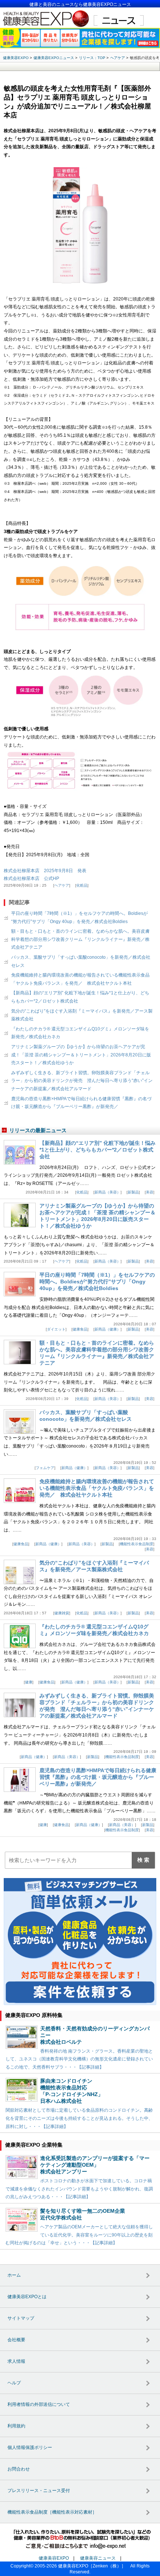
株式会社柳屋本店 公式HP (31, 878)
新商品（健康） (108, 1329)
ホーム (14, 2275)
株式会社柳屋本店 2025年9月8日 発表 (45, 871)
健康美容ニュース (98, 2558)
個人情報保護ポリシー (30, 2447)
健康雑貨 (62, 1613)
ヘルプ (14, 2383)
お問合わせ (19, 2469)
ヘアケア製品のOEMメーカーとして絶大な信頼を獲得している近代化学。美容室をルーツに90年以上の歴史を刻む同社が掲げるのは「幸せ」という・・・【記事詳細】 (79, 2235)
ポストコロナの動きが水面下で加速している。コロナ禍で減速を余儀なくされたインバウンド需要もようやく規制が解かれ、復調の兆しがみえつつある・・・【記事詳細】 (79, 2189)
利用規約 (16, 2426)
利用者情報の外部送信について (39, 2404)
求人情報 (16, 2361)
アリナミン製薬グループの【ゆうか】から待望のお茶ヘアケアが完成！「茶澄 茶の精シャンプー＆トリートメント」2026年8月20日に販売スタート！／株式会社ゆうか (81, 1055)
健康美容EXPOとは (27, 2297)
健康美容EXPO (54, 2558)
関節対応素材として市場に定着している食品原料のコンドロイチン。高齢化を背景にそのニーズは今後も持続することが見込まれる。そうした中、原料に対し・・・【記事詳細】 (79, 2118)
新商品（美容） (108, 1192)
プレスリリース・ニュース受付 (39, 2491)
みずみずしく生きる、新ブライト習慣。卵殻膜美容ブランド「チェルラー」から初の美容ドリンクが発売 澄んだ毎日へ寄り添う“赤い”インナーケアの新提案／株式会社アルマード (82, 1081)
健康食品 (80, 1329)
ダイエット (56, 1329)
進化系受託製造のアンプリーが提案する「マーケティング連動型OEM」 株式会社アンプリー (95, 2165)
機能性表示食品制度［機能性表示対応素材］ (52, 2512)
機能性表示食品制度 (137, 1544)
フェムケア (45, 1468)
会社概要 (16, 2340)
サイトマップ (21, 2318)
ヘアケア (62, 885)
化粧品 (82, 885)
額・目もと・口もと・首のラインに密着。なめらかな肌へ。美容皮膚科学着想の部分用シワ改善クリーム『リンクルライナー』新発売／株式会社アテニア (80, 939)
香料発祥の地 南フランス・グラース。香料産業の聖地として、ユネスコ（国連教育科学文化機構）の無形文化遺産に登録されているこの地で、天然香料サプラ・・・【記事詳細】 (79, 2059)
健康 (29, 1682)
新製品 (133, 1192)
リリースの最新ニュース (38, 1130)
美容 (150, 1192)
